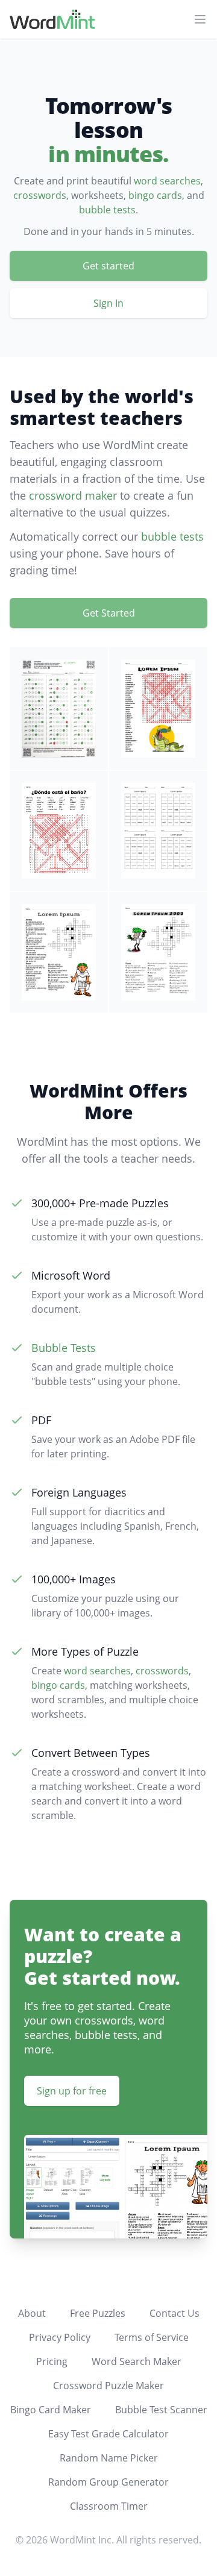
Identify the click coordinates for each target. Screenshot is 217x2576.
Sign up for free (72, 2091)
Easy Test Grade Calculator (108, 2434)
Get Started (109, 613)
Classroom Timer (109, 2506)
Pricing (52, 2361)
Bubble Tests (64, 1348)
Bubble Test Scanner (161, 2410)
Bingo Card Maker (51, 2410)
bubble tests (107, 210)
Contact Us (175, 2313)
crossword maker (73, 495)
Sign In (108, 303)
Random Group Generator (108, 2482)
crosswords (40, 195)
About (32, 2313)
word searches (167, 181)
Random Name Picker (109, 2458)
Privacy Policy (60, 2337)
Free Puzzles (98, 2313)
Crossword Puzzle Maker (108, 2386)
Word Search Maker (137, 2361)
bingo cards (155, 195)
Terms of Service (152, 2337)
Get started (108, 266)
